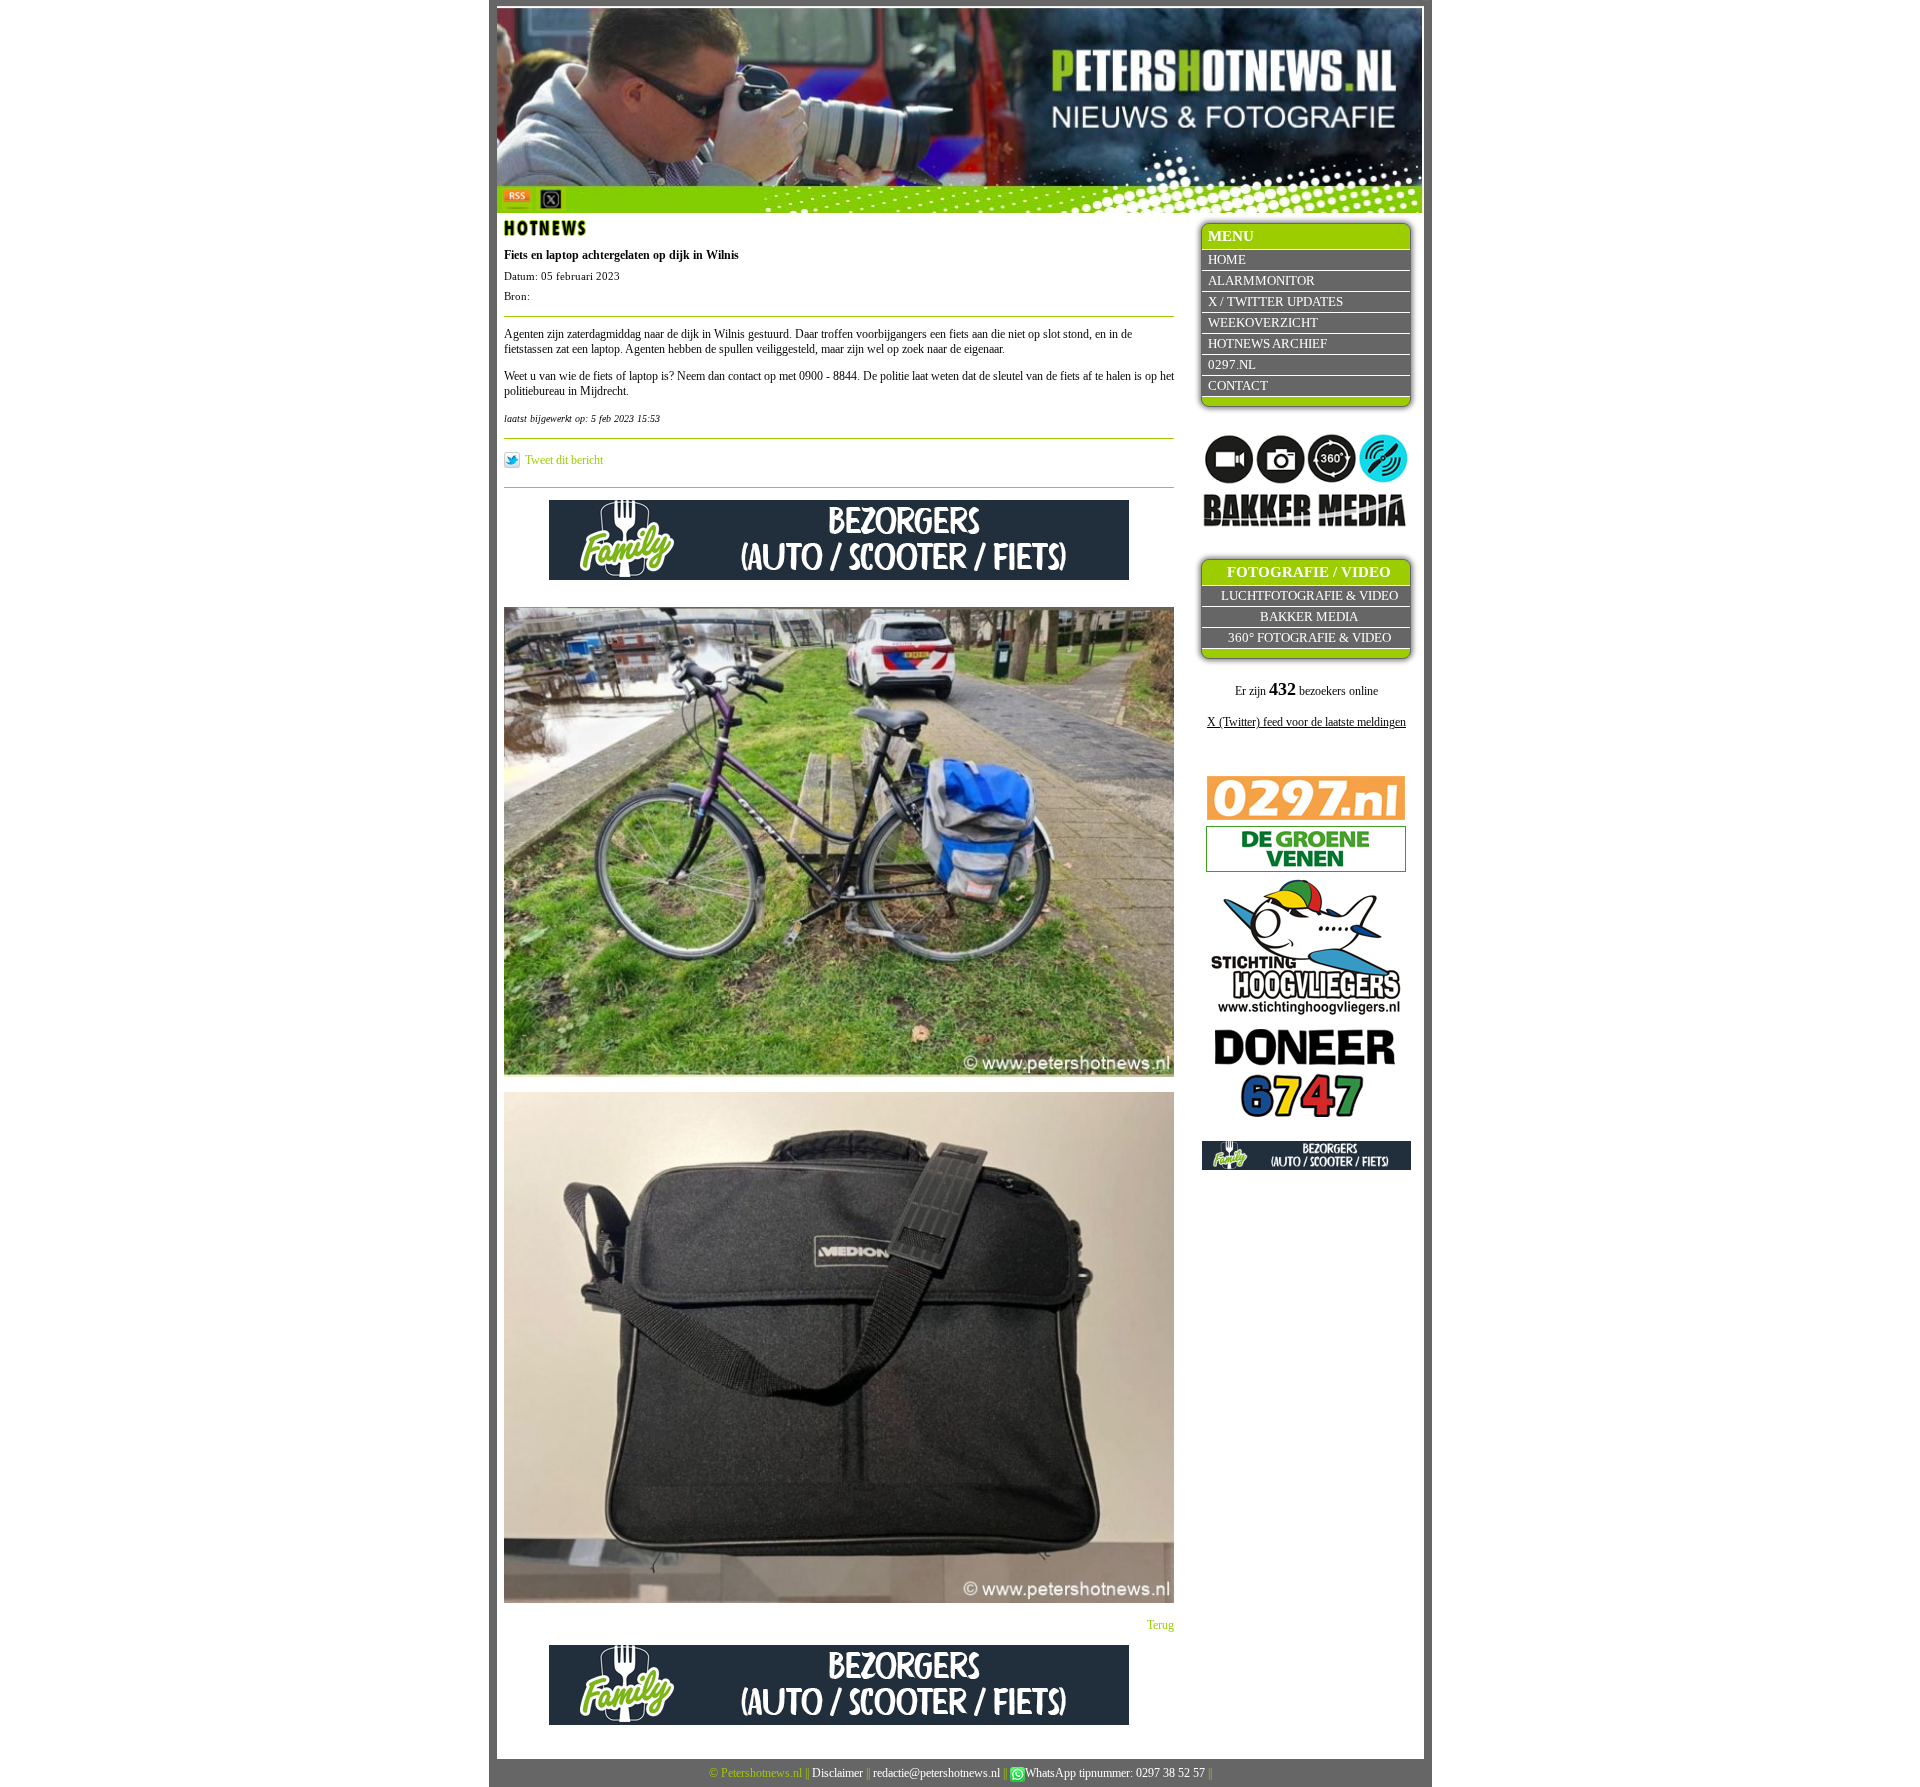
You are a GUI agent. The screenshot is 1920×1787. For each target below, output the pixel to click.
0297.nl (1232, 364)
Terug (1160, 1625)
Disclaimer (837, 1773)
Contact (1238, 385)
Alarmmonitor (1261, 280)
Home (1227, 259)
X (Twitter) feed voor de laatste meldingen (1306, 722)
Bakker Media (1309, 616)
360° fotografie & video (1309, 637)
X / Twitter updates (1275, 301)
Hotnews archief (1267, 343)
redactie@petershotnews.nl (936, 1773)
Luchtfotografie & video (1309, 595)
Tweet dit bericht (564, 460)
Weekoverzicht (1263, 322)
